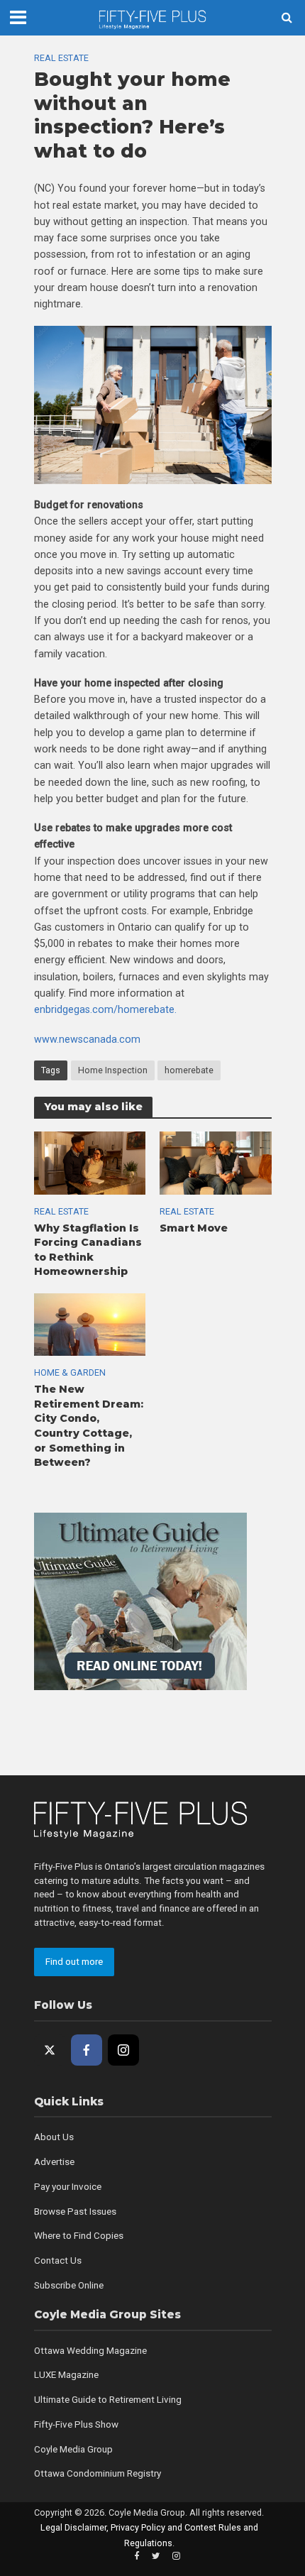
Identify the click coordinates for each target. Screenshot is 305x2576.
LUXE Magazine (66, 2375)
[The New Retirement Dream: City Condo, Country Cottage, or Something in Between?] (90, 1324)
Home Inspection (113, 1070)
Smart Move (194, 1228)
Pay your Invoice (68, 2187)
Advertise (54, 2162)
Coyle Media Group (73, 2449)
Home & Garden (70, 1372)
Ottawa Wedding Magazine (90, 2351)
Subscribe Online (69, 2285)
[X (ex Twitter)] (50, 2050)
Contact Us (58, 2260)
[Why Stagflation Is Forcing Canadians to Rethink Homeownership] (90, 1162)
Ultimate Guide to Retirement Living (108, 2400)
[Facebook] (87, 2050)
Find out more (74, 1962)
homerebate (189, 1070)
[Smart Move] (216, 1162)
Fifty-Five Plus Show (76, 2424)
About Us (54, 2137)
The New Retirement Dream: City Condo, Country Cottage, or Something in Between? (89, 1426)
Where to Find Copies (79, 2236)
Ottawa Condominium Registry (98, 2473)
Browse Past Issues (75, 2211)
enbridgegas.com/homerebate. (105, 1009)
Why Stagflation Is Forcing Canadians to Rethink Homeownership (88, 1250)
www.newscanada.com (87, 1039)
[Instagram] (123, 2050)
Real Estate (61, 58)
